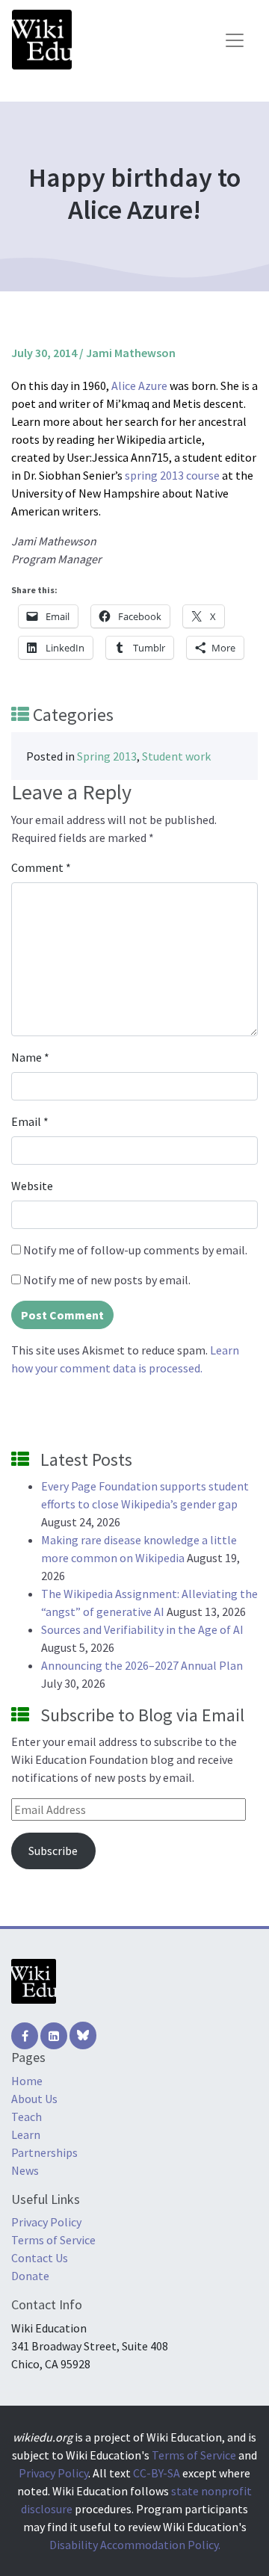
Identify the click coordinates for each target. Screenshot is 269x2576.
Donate (30, 2276)
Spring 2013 (107, 756)
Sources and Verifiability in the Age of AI (142, 1629)
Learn (26, 2134)
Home (27, 2081)
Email (30, 1121)
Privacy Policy (46, 2222)
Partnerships (44, 2152)
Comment (41, 867)
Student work (176, 756)
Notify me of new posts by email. (107, 1280)
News (25, 2170)
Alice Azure (139, 386)
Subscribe (53, 1851)
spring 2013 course (172, 475)
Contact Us (40, 2258)
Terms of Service (53, 2240)
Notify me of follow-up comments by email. (135, 1250)
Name (30, 1057)
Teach (27, 2117)
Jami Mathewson (131, 353)
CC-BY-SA (157, 2473)
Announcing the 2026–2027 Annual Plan (142, 1665)
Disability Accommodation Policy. (135, 2545)
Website (32, 1186)
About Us (34, 2099)
